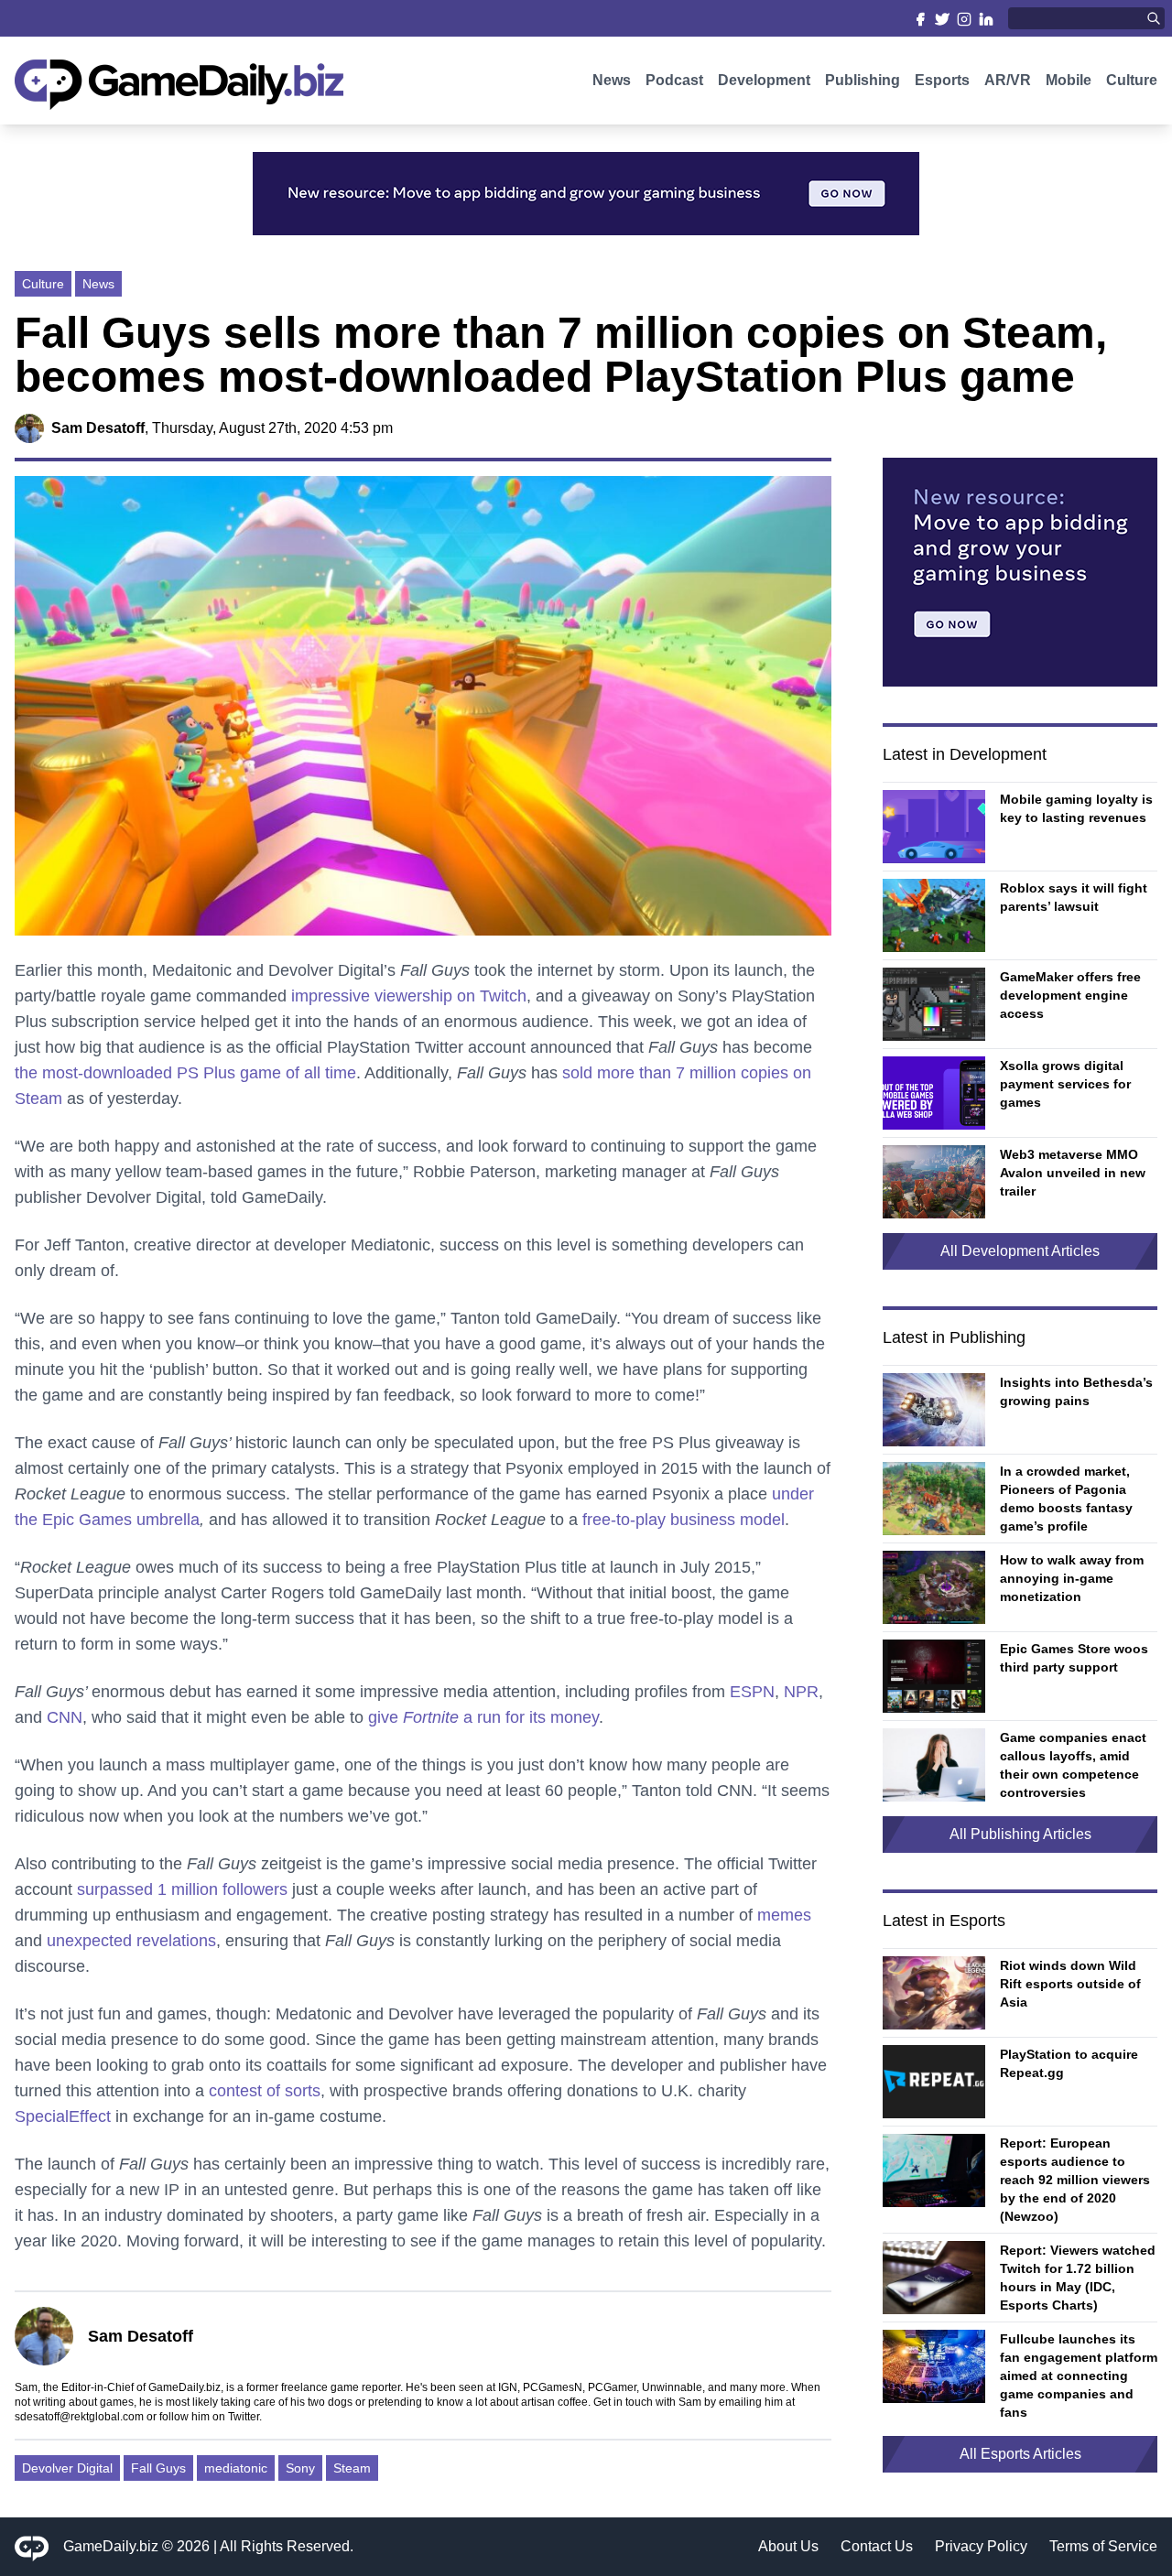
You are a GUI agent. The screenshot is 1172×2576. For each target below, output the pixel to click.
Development (764, 80)
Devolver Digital (67, 2468)
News (612, 80)
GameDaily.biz (111, 2546)
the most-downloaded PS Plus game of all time (185, 1073)
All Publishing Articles (1020, 1834)
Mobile (1069, 80)
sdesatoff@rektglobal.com (79, 2417)
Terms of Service (1103, 2546)
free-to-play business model (684, 1520)
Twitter (244, 2417)
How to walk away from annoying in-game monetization (1072, 1578)
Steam (352, 2468)
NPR (801, 1692)
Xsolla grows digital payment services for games (1065, 1084)
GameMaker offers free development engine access (1070, 995)
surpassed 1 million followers (182, 1889)
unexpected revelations (131, 1941)
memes (784, 1915)
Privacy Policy (981, 2546)
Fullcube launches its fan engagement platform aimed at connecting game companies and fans (1079, 2376)
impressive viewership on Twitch (409, 996)
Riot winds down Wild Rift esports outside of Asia (1070, 1984)
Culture (1132, 80)
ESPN (752, 1692)
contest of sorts (265, 2091)
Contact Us (877, 2546)
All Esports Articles (1020, 2454)
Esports (942, 80)
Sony (300, 2468)
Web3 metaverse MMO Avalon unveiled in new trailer (1073, 1173)
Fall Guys (158, 2468)
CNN (65, 1717)
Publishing (863, 80)
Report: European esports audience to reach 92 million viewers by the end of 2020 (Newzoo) (1075, 2180)
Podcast (674, 80)
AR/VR (1008, 80)
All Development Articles (1020, 1251)
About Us (788, 2546)
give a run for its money (483, 1717)
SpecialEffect (63, 2116)
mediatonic (236, 2468)
